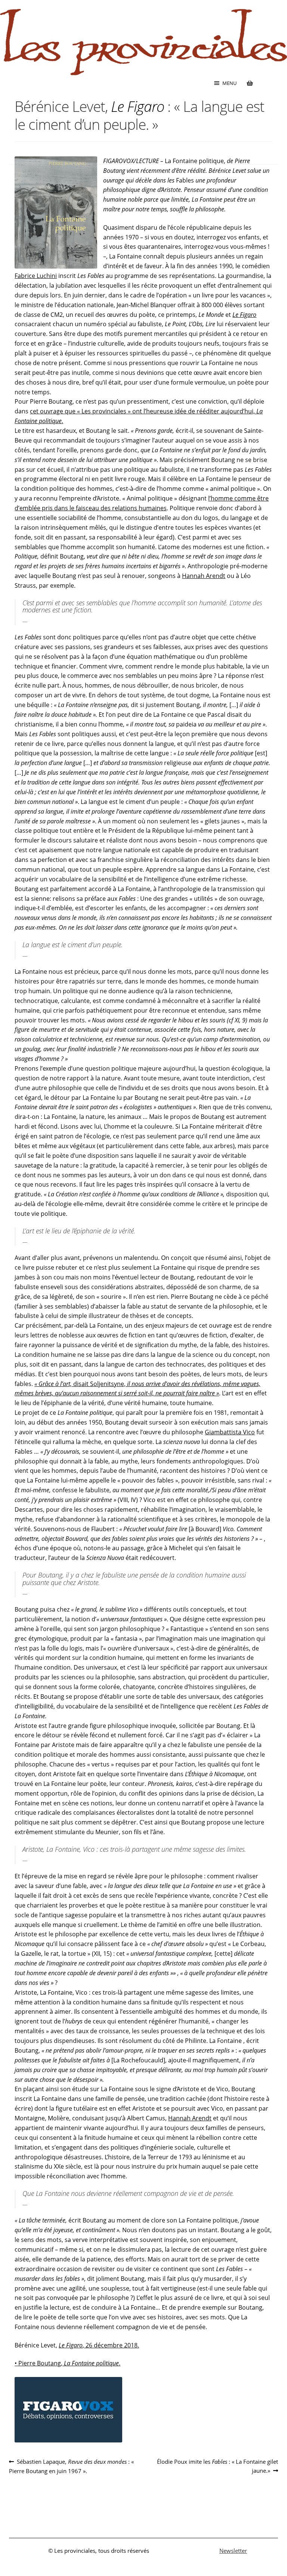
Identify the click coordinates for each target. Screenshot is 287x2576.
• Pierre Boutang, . (67, 2363)
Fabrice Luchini (36, 276)
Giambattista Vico (230, 1432)
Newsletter (233, 2551)
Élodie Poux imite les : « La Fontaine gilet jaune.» (217, 2466)
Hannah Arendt (204, 576)
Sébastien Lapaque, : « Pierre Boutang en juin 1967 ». (71, 2466)
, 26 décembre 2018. (99, 2345)
